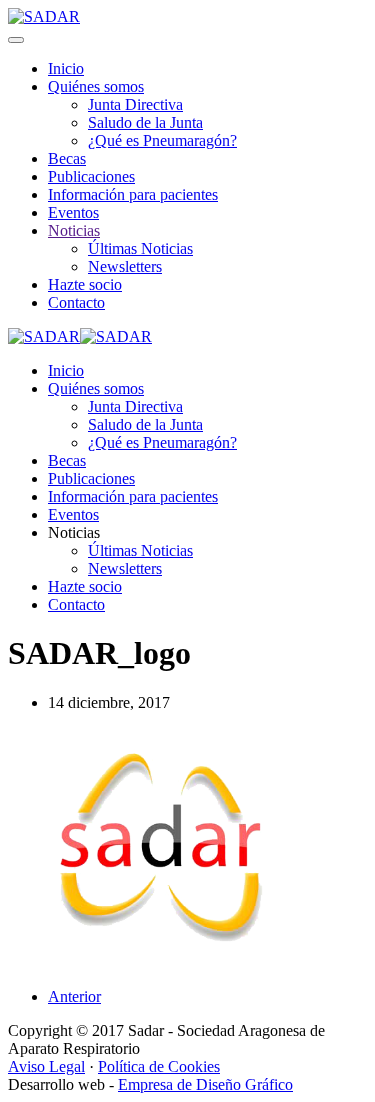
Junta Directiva (135, 104)
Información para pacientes (133, 194)
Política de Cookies (159, 1066)
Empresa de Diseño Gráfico (205, 1084)
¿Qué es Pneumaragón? (162, 140)
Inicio (66, 68)
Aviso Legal (46, 1066)
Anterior (74, 996)
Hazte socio (85, 284)
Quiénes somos (96, 86)
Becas (67, 158)
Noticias (74, 230)
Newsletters (125, 266)
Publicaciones (91, 176)
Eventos (73, 212)
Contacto (76, 302)
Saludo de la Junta (145, 122)
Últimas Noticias (140, 248)
